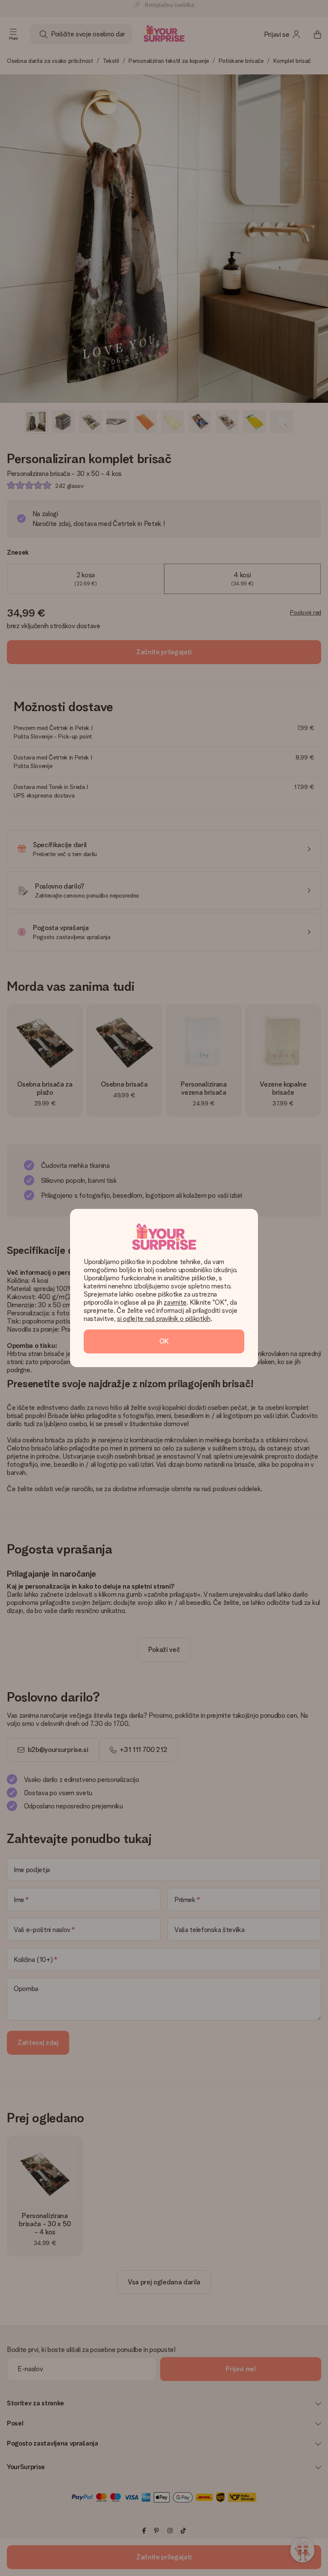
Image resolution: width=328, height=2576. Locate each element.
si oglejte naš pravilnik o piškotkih (164, 1319)
